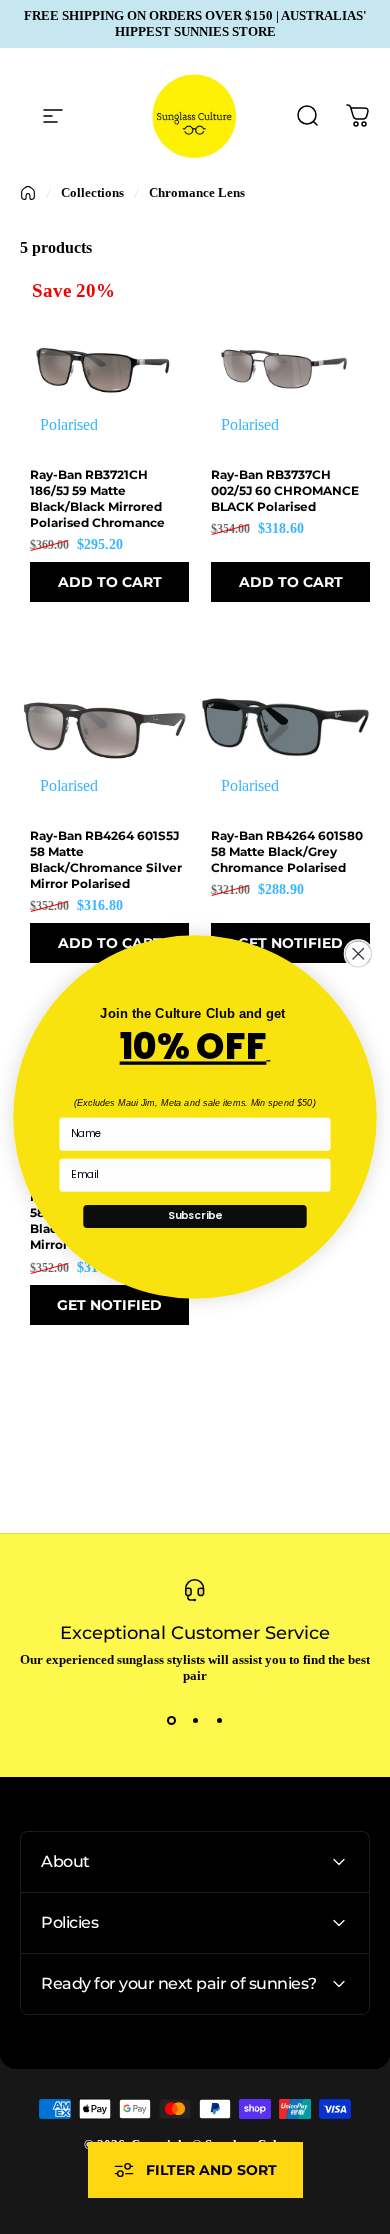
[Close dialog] (358, 954)
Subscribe (195, 1215)
